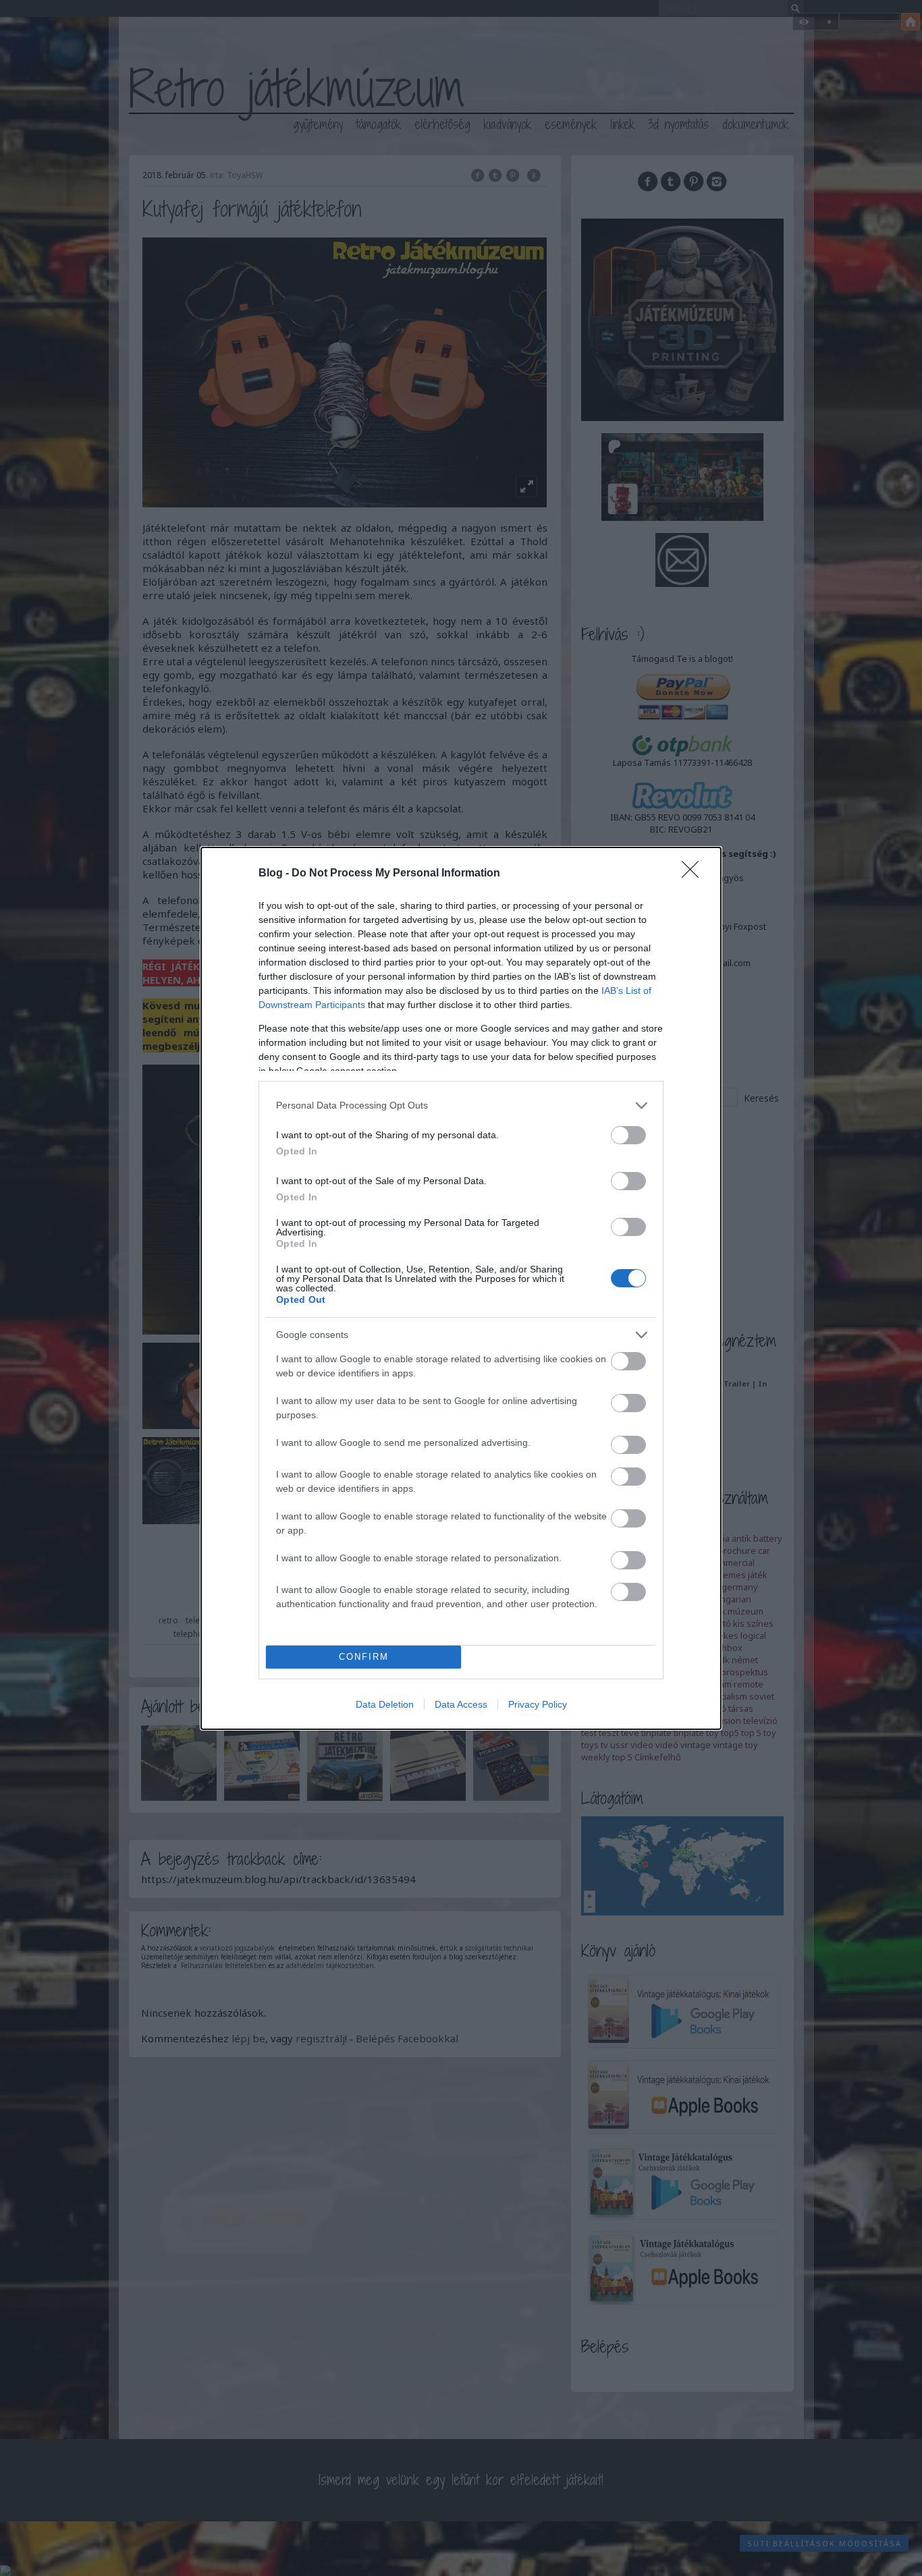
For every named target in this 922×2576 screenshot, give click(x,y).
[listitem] (461, 1105)
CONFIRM (364, 1657)
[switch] (628, 1135)
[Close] (695, 874)
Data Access (461, 1704)
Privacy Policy (538, 1704)
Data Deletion (385, 1704)
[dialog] (461, 1288)
